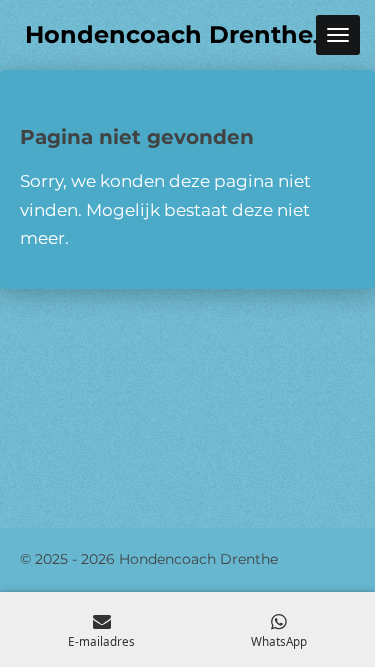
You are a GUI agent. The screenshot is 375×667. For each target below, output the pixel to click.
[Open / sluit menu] (338, 35)
